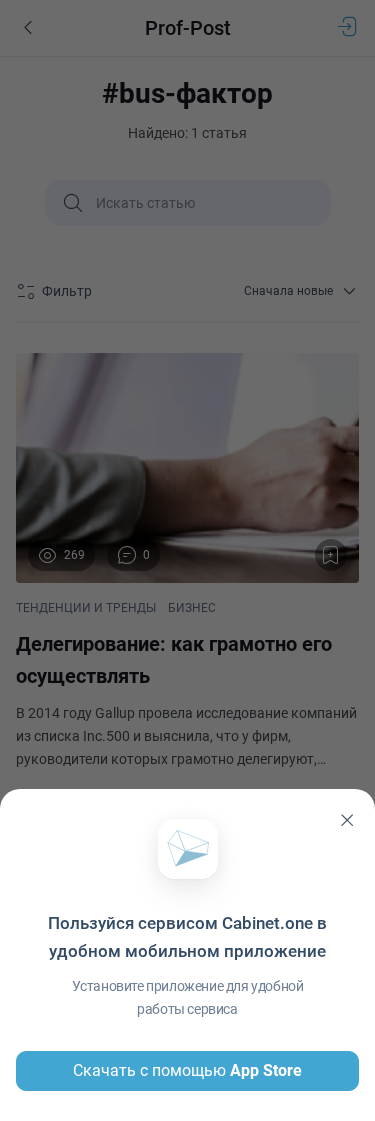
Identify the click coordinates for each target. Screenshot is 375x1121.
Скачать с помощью (187, 1070)
